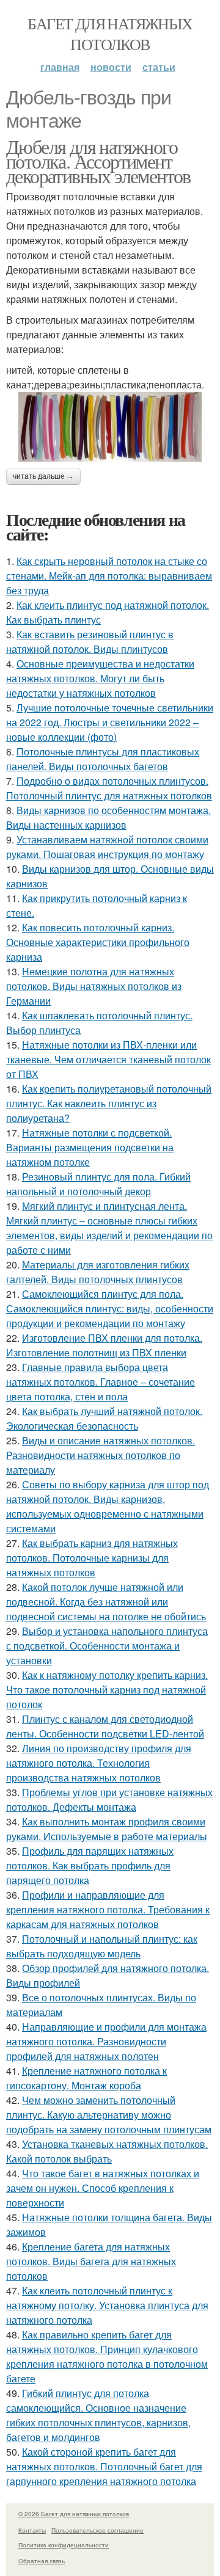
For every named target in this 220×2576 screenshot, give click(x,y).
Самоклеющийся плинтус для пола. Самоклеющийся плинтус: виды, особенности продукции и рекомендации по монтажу (110, 1308)
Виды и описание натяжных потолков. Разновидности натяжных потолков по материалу (101, 1455)
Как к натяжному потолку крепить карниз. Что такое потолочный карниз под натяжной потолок (107, 1690)
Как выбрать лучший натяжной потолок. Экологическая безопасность (104, 1418)
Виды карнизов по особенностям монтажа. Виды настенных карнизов (108, 817)
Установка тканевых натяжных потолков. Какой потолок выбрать (107, 2151)
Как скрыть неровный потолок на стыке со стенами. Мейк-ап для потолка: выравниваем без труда (109, 576)
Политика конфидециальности (64, 2545)
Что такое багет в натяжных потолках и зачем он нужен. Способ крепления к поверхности (103, 2188)
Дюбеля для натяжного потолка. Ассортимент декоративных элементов (98, 161)
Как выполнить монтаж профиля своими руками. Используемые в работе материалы (107, 1829)
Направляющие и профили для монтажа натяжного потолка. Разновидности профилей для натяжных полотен (106, 2041)
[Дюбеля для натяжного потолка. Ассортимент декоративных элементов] (110, 427)
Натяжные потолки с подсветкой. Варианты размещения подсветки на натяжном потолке (90, 1147)
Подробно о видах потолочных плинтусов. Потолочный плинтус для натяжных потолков (109, 788)
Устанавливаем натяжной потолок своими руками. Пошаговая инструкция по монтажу (107, 847)
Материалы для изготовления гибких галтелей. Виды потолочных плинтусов (98, 1272)
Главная (60, 67)
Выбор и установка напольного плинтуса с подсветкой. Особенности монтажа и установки (107, 1646)
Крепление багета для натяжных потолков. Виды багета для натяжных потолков (91, 2261)
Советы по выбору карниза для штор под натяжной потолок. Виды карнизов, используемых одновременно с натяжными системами (108, 1506)
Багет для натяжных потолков (110, 34)
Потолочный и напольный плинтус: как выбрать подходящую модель (102, 1946)
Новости (111, 67)
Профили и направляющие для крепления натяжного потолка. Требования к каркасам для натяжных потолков (108, 1909)
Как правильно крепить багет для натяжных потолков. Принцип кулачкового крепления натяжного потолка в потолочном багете (107, 2356)
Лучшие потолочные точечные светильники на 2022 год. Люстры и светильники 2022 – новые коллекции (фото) (110, 722)
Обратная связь (42, 2561)
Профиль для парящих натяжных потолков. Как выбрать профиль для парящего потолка (90, 1865)
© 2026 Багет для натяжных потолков (74, 2514)
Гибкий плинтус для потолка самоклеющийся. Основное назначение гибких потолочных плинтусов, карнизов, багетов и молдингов (98, 2415)
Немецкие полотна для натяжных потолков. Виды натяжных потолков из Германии (94, 986)
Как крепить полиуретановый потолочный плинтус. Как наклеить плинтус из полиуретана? (109, 1103)
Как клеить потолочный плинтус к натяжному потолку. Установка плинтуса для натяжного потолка (107, 2305)
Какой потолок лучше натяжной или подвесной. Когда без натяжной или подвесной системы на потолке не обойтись (106, 1602)
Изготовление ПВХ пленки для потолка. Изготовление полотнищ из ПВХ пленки (104, 1345)
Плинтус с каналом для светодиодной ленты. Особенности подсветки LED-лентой (105, 1726)
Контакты (32, 2530)
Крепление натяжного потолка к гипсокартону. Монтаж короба (86, 2078)
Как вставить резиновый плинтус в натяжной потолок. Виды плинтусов (90, 642)
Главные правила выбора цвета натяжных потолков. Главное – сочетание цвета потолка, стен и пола (101, 1382)
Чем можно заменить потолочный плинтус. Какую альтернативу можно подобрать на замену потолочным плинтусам (109, 2115)
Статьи (159, 67)
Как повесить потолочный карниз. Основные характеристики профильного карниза (98, 942)
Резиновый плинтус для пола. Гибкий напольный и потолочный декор (98, 1184)
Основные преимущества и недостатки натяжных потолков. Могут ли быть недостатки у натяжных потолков (100, 678)
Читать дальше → (43, 476)
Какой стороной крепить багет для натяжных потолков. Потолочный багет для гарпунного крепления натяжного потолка (104, 2466)
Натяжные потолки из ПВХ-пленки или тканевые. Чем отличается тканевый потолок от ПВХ (108, 1059)
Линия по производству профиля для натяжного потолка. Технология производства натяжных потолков (99, 1763)
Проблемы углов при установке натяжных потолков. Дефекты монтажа (109, 1799)
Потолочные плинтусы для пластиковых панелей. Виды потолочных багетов (103, 759)
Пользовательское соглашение (97, 2530)
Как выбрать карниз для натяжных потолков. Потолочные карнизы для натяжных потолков (92, 1558)
